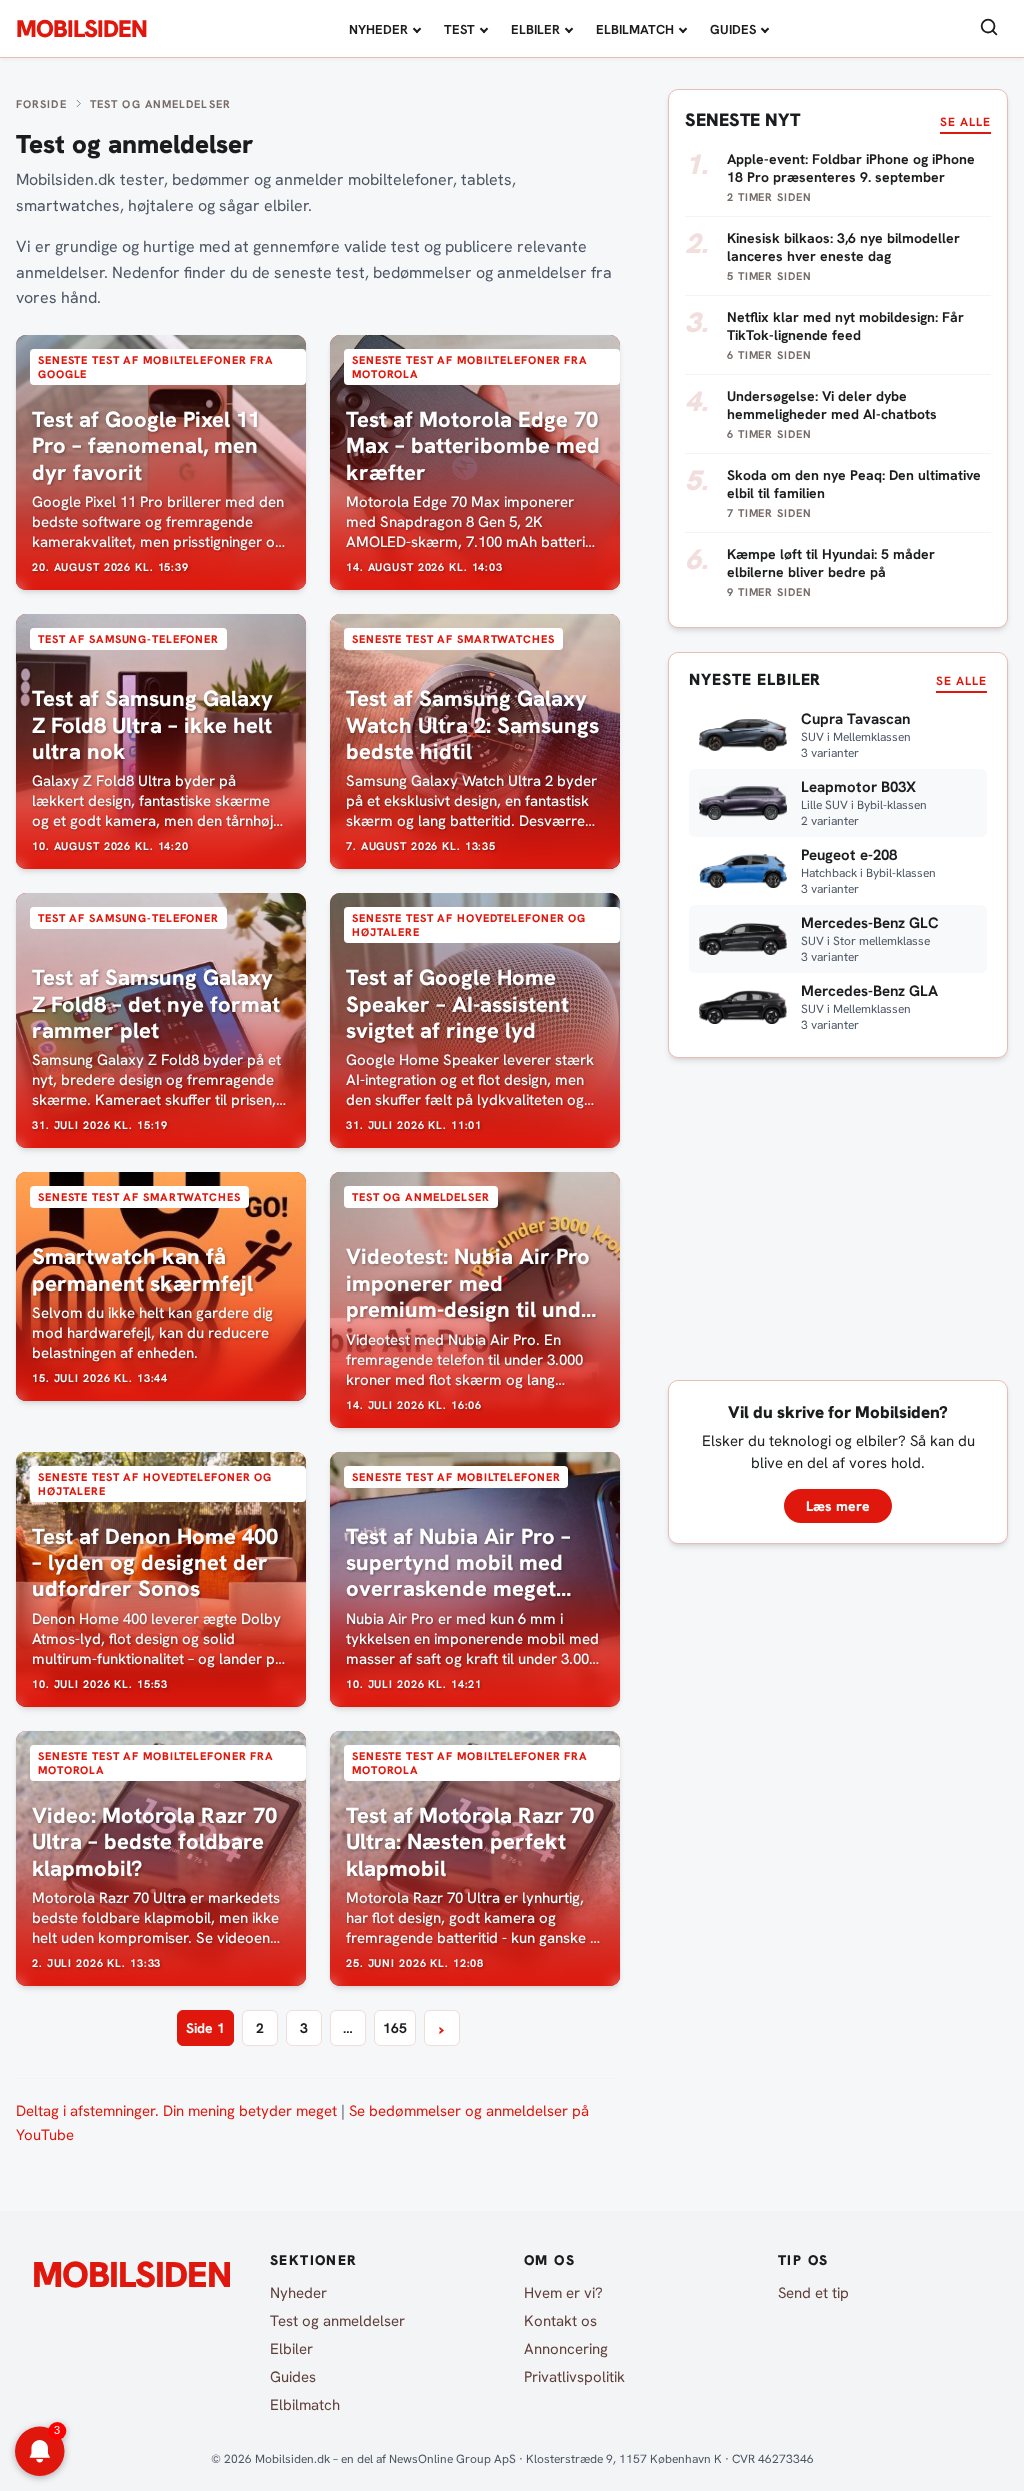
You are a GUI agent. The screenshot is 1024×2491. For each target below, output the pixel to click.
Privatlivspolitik (574, 2377)
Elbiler (535, 29)
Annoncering (566, 2349)
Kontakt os (560, 2321)
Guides (733, 29)
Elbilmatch (635, 29)
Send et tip (813, 2293)
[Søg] (989, 28)
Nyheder (378, 29)
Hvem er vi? (563, 2293)
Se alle (965, 122)
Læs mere (838, 1506)
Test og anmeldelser (337, 2321)
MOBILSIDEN (81, 29)
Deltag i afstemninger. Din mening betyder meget (176, 2111)
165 (395, 2028)
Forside (41, 104)
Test (459, 29)
